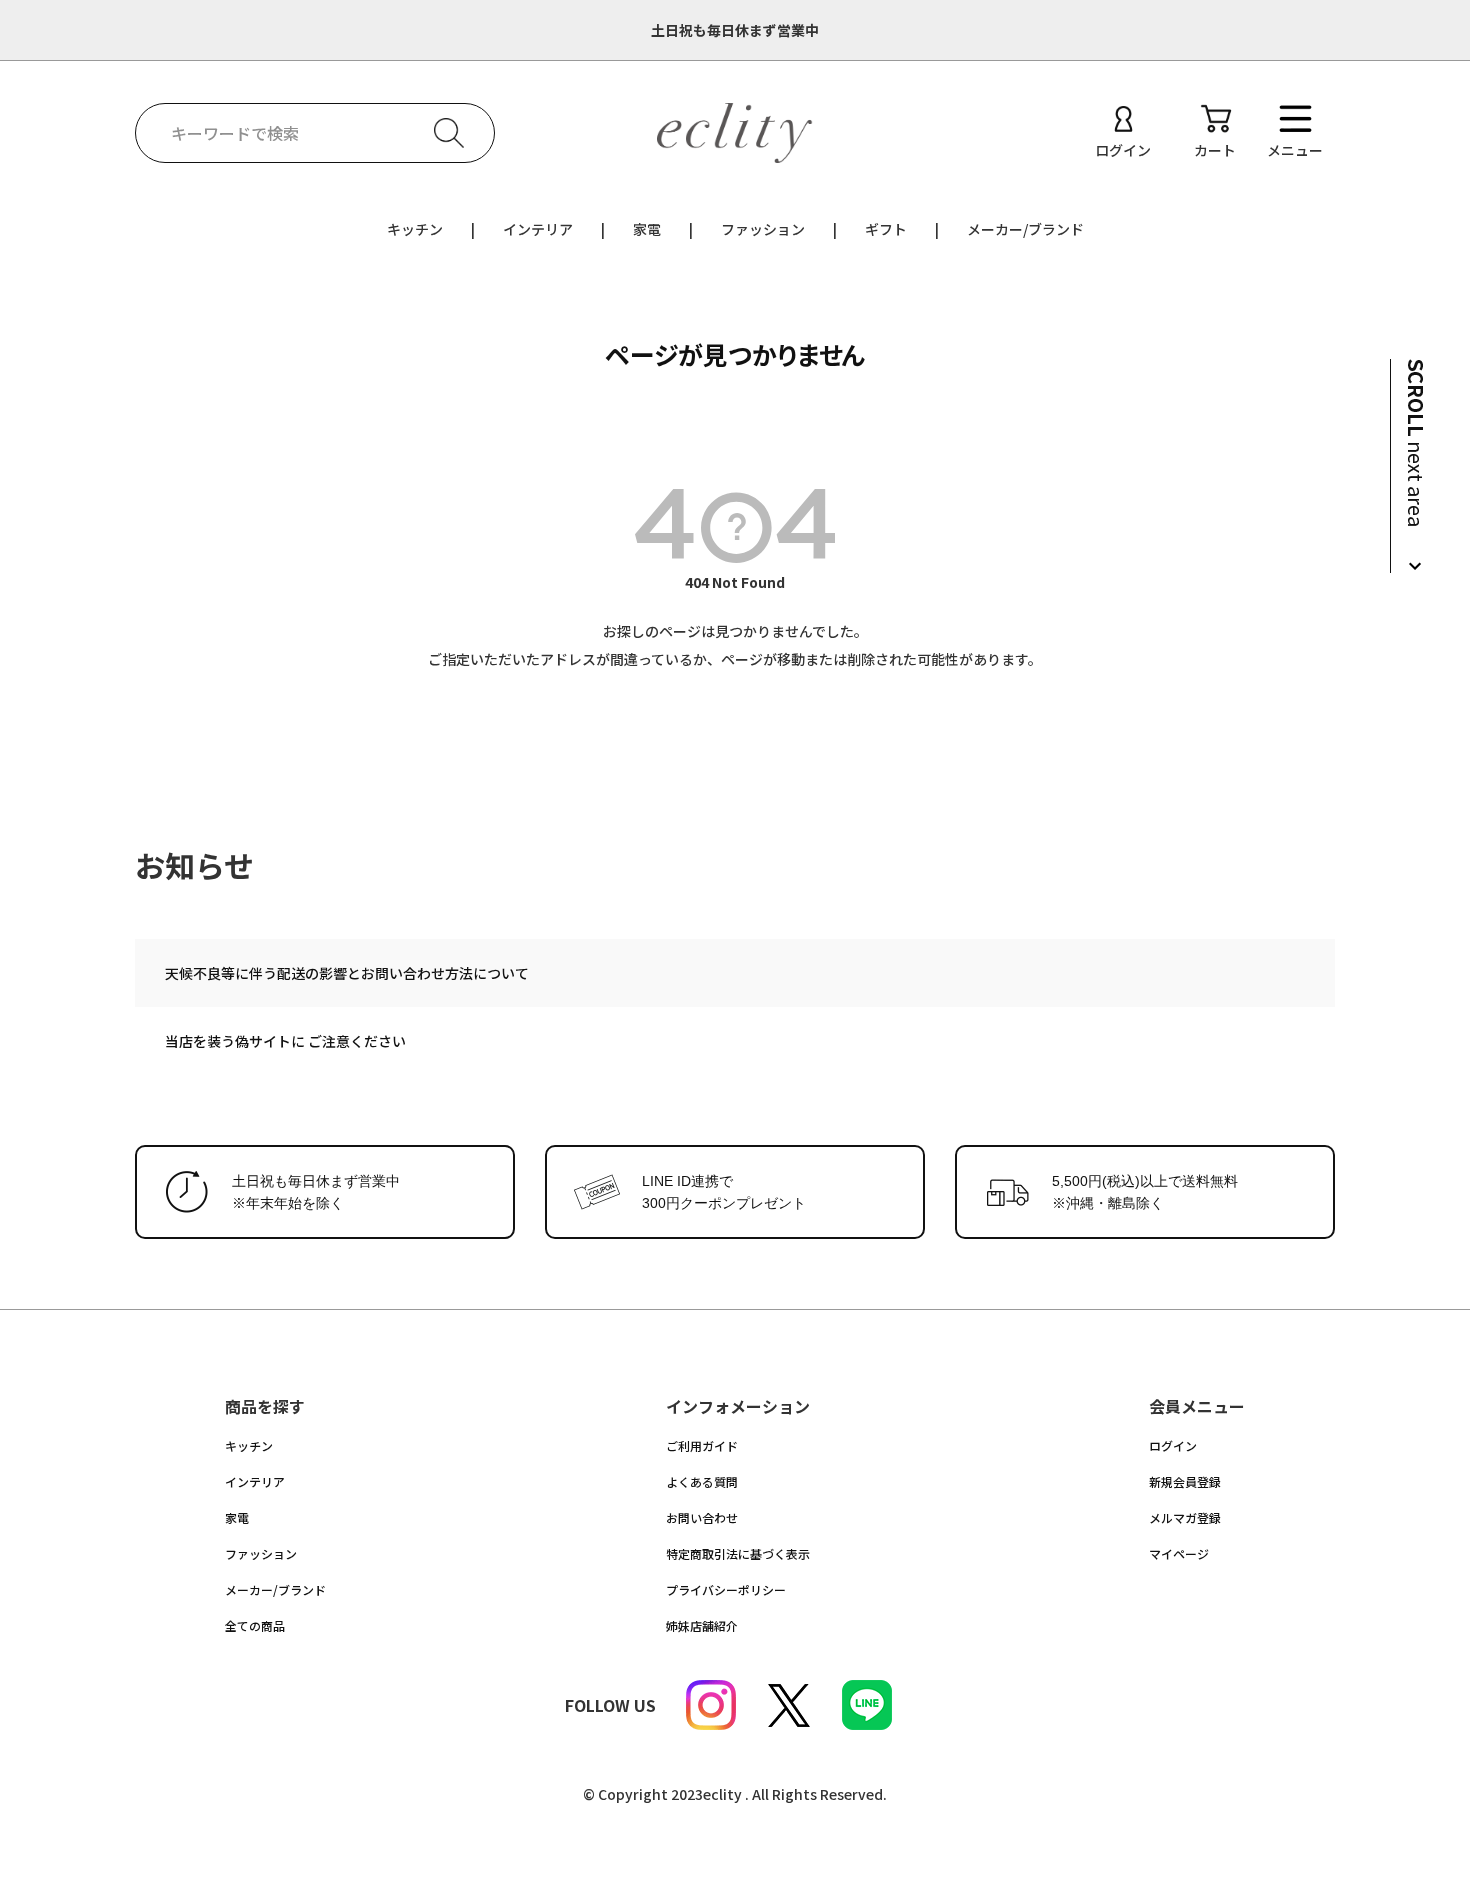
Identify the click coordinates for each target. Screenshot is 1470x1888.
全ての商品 (255, 1625)
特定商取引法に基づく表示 (738, 1553)
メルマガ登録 (1185, 1517)
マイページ (1179, 1553)
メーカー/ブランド (1025, 229)
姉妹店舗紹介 (702, 1625)
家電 (647, 229)
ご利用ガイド (702, 1445)
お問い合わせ (702, 1517)
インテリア (538, 229)
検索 (449, 133)
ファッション (763, 229)
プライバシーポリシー (726, 1589)
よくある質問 (702, 1481)
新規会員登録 (1185, 1481)
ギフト (886, 229)
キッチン (415, 229)
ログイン (1173, 1445)
